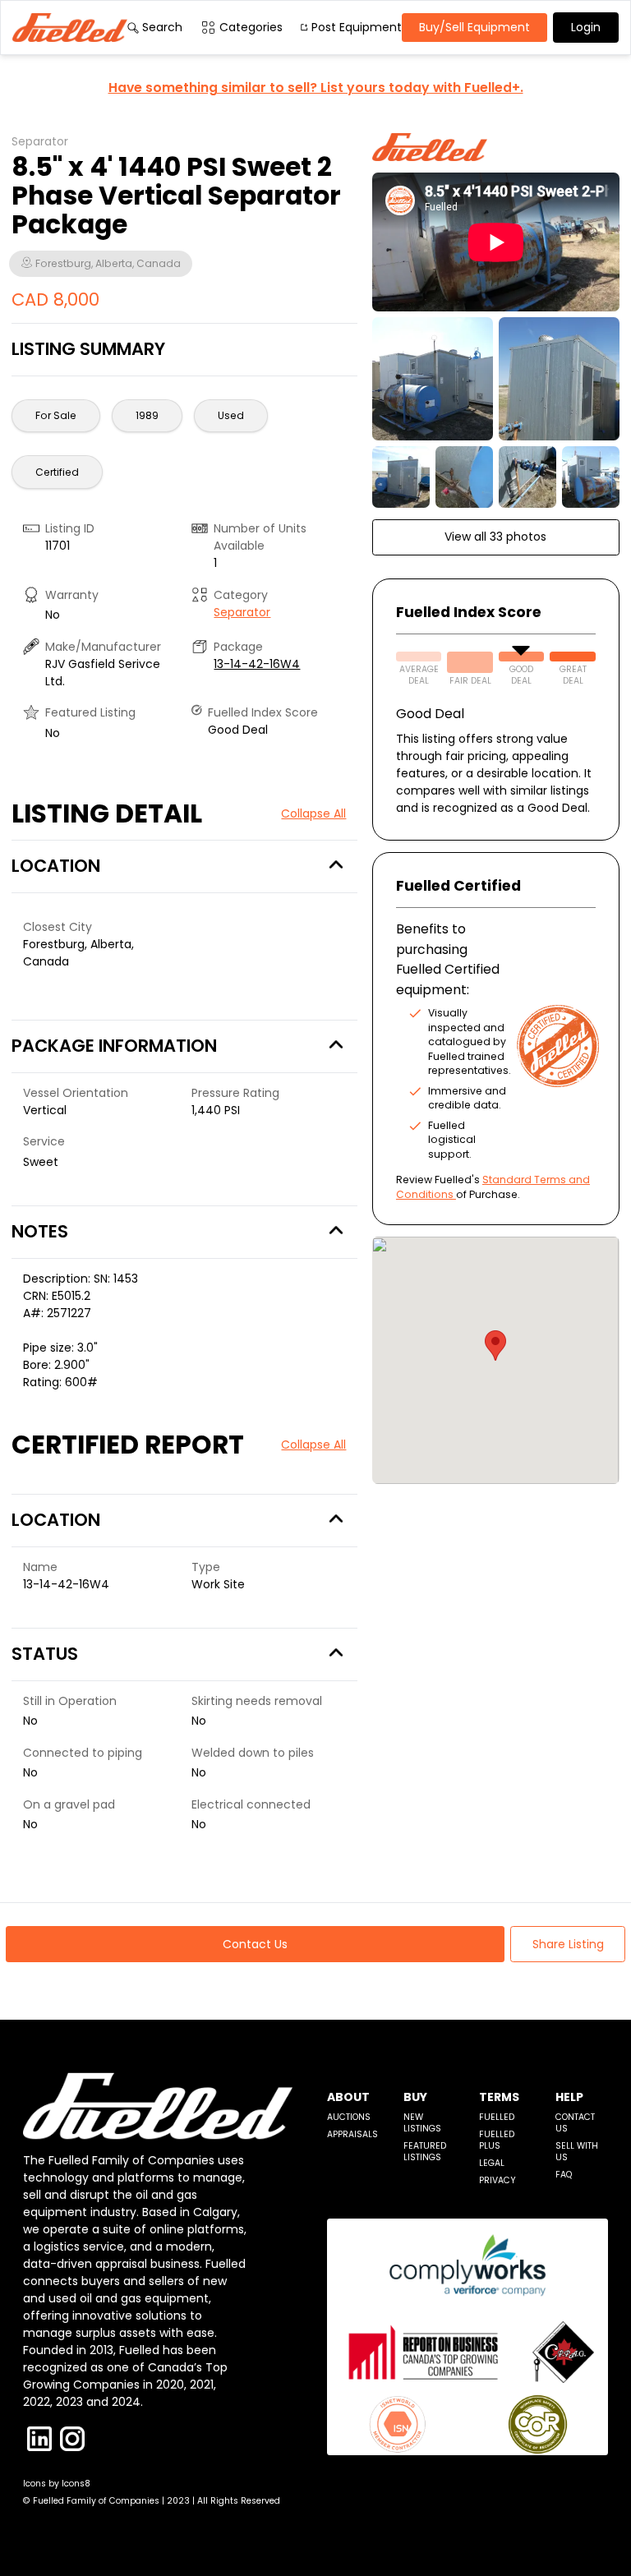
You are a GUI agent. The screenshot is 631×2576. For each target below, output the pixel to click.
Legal (492, 2163)
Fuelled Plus (497, 2140)
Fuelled (497, 2117)
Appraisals (352, 2134)
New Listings (422, 2123)
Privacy (497, 2180)
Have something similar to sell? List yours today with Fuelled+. (316, 88)
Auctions (349, 2117)
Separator (242, 612)
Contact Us (575, 2123)
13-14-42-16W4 (257, 664)
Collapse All (313, 813)
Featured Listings (425, 2152)
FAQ (564, 2175)
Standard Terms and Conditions (493, 1187)
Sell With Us (577, 2152)
